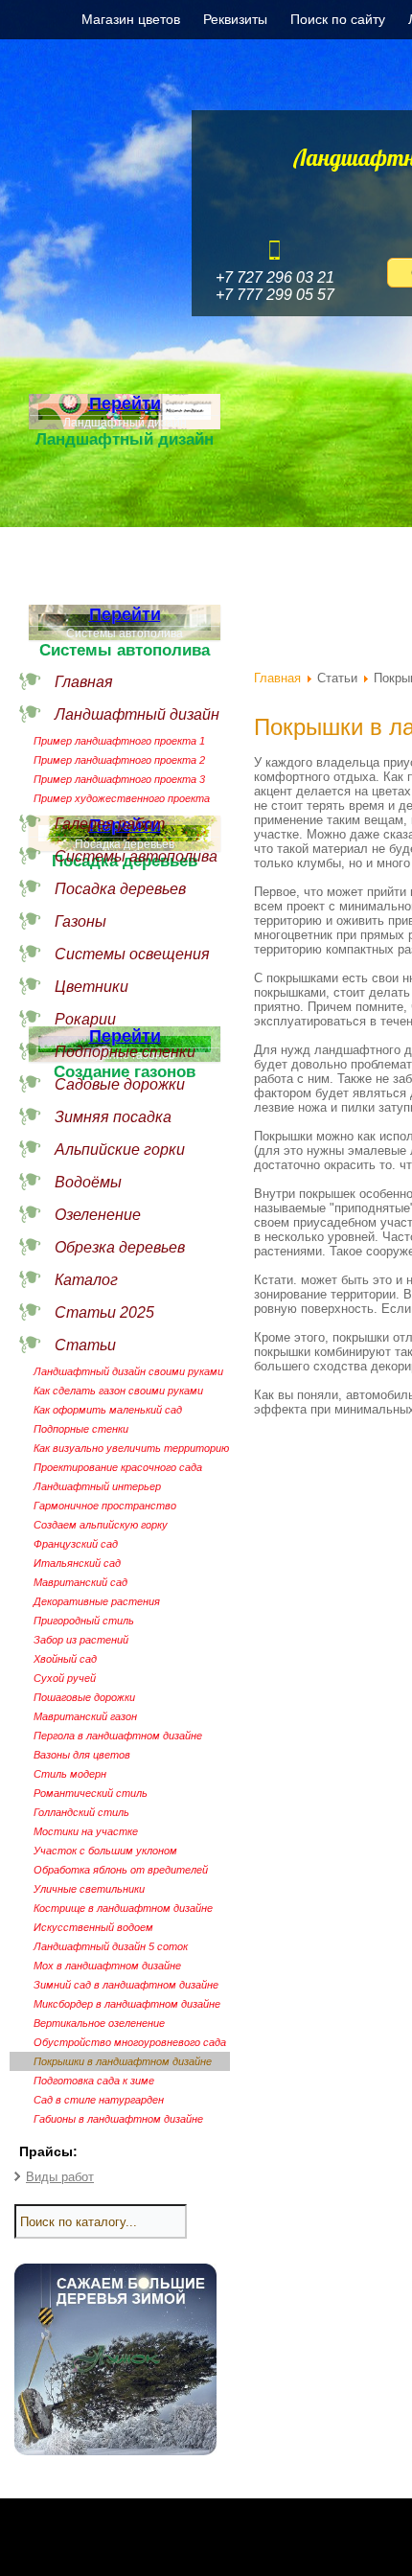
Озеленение (98, 1215)
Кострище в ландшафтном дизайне (123, 1908)
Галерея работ (110, 824)
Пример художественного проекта (122, 798)
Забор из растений (81, 1640)
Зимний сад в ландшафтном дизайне (126, 1985)
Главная (84, 682)
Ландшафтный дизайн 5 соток (111, 1946)
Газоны (80, 921)
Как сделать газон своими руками (118, 1391)
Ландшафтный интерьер (97, 1486)
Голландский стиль (81, 1812)
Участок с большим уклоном (105, 1851)
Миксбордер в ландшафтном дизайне (127, 2004)
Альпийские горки (120, 1150)
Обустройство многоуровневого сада (130, 2042)
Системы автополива (136, 856)
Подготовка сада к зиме (94, 2081)
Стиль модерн (70, 1774)
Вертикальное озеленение (99, 2023)
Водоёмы (88, 1182)
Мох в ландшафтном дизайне (107, 1966)
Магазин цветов (131, 19)
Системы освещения (132, 954)
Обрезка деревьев (120, 1247)
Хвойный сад (65, 1659)
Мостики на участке (86, 1831)
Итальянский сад (77, 1563)
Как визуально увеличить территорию (131, 1448)
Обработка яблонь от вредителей (121, 1870)
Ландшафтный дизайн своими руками (128, 1371)
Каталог (86, 1280)
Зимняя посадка (113, 1117)
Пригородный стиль (84, 1621)
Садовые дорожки (120, 1084)
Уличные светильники (89, 1889)
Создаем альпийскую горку (101, 1525)
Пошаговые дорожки (84, 1697)
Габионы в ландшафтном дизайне (118, 2119)
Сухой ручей (65, 1678)
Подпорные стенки (125, 1052)
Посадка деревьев (120, 889)
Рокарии (85, 1019)
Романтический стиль (91, 1793)
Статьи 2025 (104, 1312)
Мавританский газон (85, 1716)
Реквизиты (235, 19)
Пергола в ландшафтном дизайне (118, 1736)
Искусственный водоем (93, 1927)
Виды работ (60, 2177)
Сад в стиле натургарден (99, 2100)
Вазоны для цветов (82, 1755)
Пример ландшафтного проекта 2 (119, 760)
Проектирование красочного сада (118, 1467)
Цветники (92, 987)
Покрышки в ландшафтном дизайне (123, 2061)
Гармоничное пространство (105, 1506)
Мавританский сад (80, 1582)
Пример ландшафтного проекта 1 (119, 741)
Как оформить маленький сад (108, 1410)
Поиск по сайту (338, 19)
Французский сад (76, 1544)
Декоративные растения (97, 1601)
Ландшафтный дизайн (137, 714)
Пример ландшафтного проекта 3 (119, 779)
